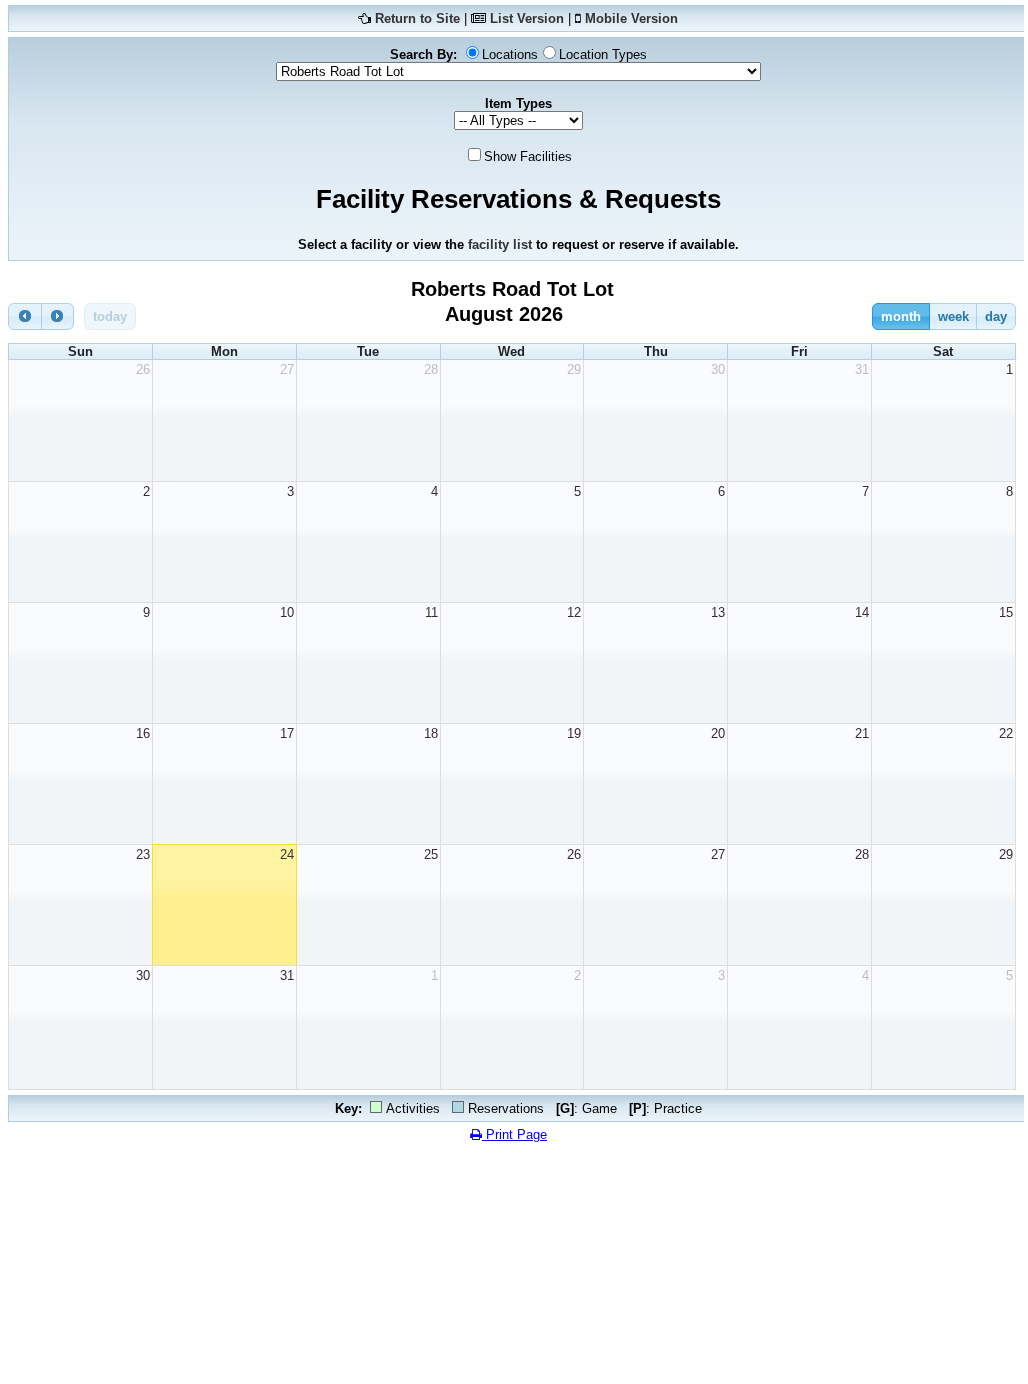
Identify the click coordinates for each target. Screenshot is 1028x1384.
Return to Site (417, 18)
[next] (58, 316)
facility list (500, 244)
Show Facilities (528, 156)
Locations (510, 54)
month (901, 316)
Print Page (514, 1134)
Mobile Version (631, 18)
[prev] (25, 316)
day (996, 316)
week (953, 316)
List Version (527, 18)
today (110, 316)
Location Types (603, 54)
